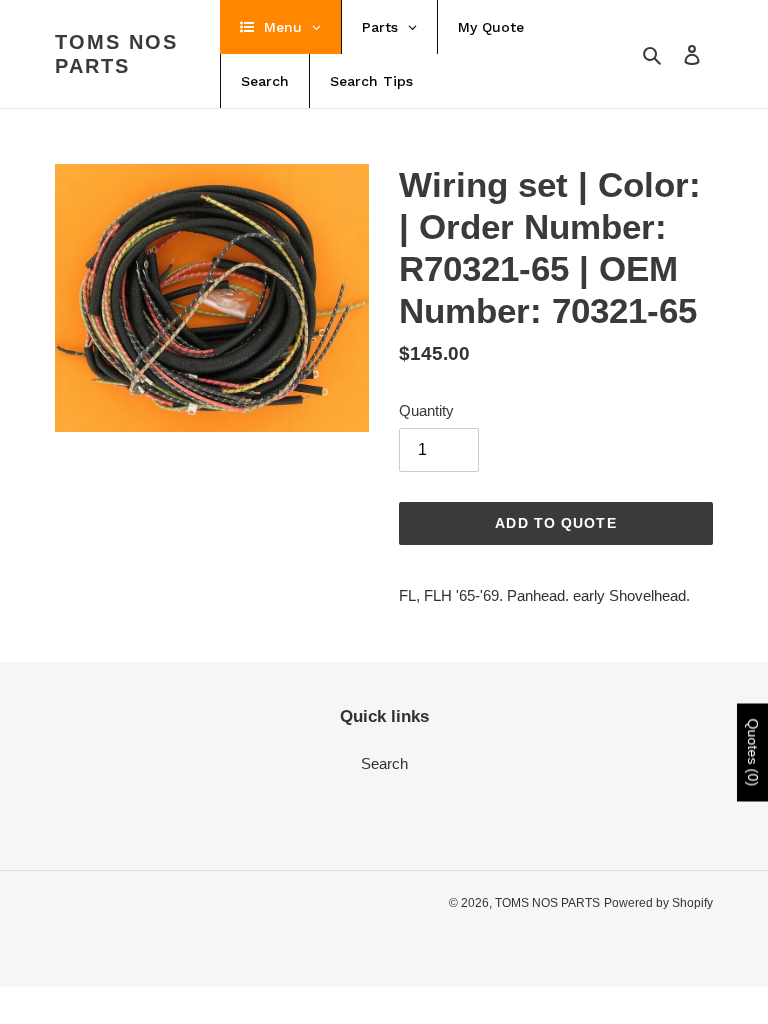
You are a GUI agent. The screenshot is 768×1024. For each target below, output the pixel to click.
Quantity (426, 410)
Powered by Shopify (658, 903)
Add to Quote (555, 523)
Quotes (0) (753, 753)
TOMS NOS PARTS (116, 54)
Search (384, 763)
